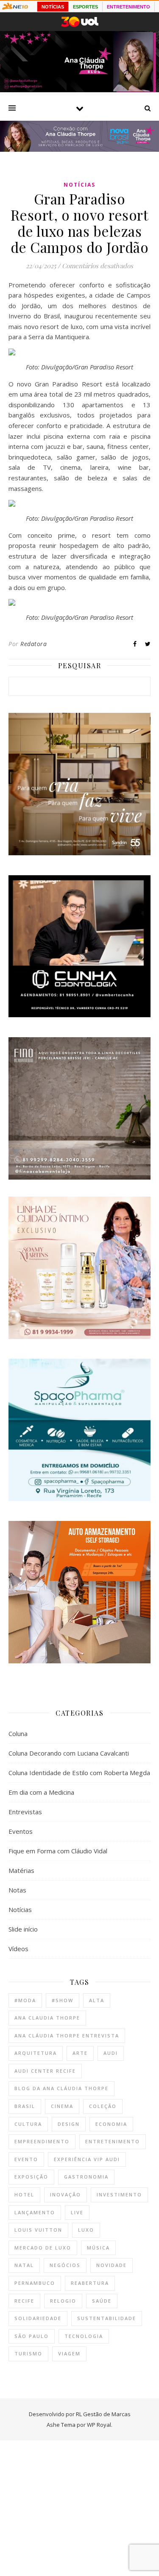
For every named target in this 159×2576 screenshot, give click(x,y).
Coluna (18, 1733)
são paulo (32, 2336)
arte (80, 2053)
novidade (112, 2265)
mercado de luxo (43, 2248)
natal (24, 2265)
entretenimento (113, 2141)
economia (111, 2124)
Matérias (21, 1870)
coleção (103, 2106)
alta (97, 2000)
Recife (24, 2301)
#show (63, 2000)
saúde (102, 2301)
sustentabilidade (107, 2318)
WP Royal (99, 2425)
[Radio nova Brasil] (79, 149)
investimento (119, 2194)
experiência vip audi (87, 2159)
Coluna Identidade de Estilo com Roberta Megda (79, 1773)
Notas (17, 1890)
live (77, 2212)
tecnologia (84, 2336)
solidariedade (38, 2318)
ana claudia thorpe (47, 2018)
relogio (63, 2301)
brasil (25, 2106)
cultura (28, 2124)
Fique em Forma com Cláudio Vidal (58, 1851)
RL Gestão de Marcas (103, 2414)
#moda (25, 2000)
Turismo (28, 2353)
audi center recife (45, 2071)
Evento (26, 2159)
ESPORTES (85, 7)
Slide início (23, 1929)
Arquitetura (36, 2053)
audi (111, 2053)
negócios (65, 2265)
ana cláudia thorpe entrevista (67, 2036)
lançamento (35, 2212)
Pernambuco (35, 2283)
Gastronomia (86, 2177)
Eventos (21, 1831)
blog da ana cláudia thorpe (61, 2088)
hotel (24, 2194)
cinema (62, 2106)
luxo (86, 2230)
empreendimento (42, 2141)
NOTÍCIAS (53, 7)
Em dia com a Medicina (41, 1792)
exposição (31, 2177)
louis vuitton (38, 2230)
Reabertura (90, 2283)
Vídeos (18, 1949)
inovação (66, 2194)
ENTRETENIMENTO (128, 7)
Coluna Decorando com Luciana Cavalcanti (69, 1753)
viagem (69, 2353)
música (98, 2248)
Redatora (33, 644)
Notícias (79, 185)
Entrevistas (25, 1812)
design (69, 2124)
